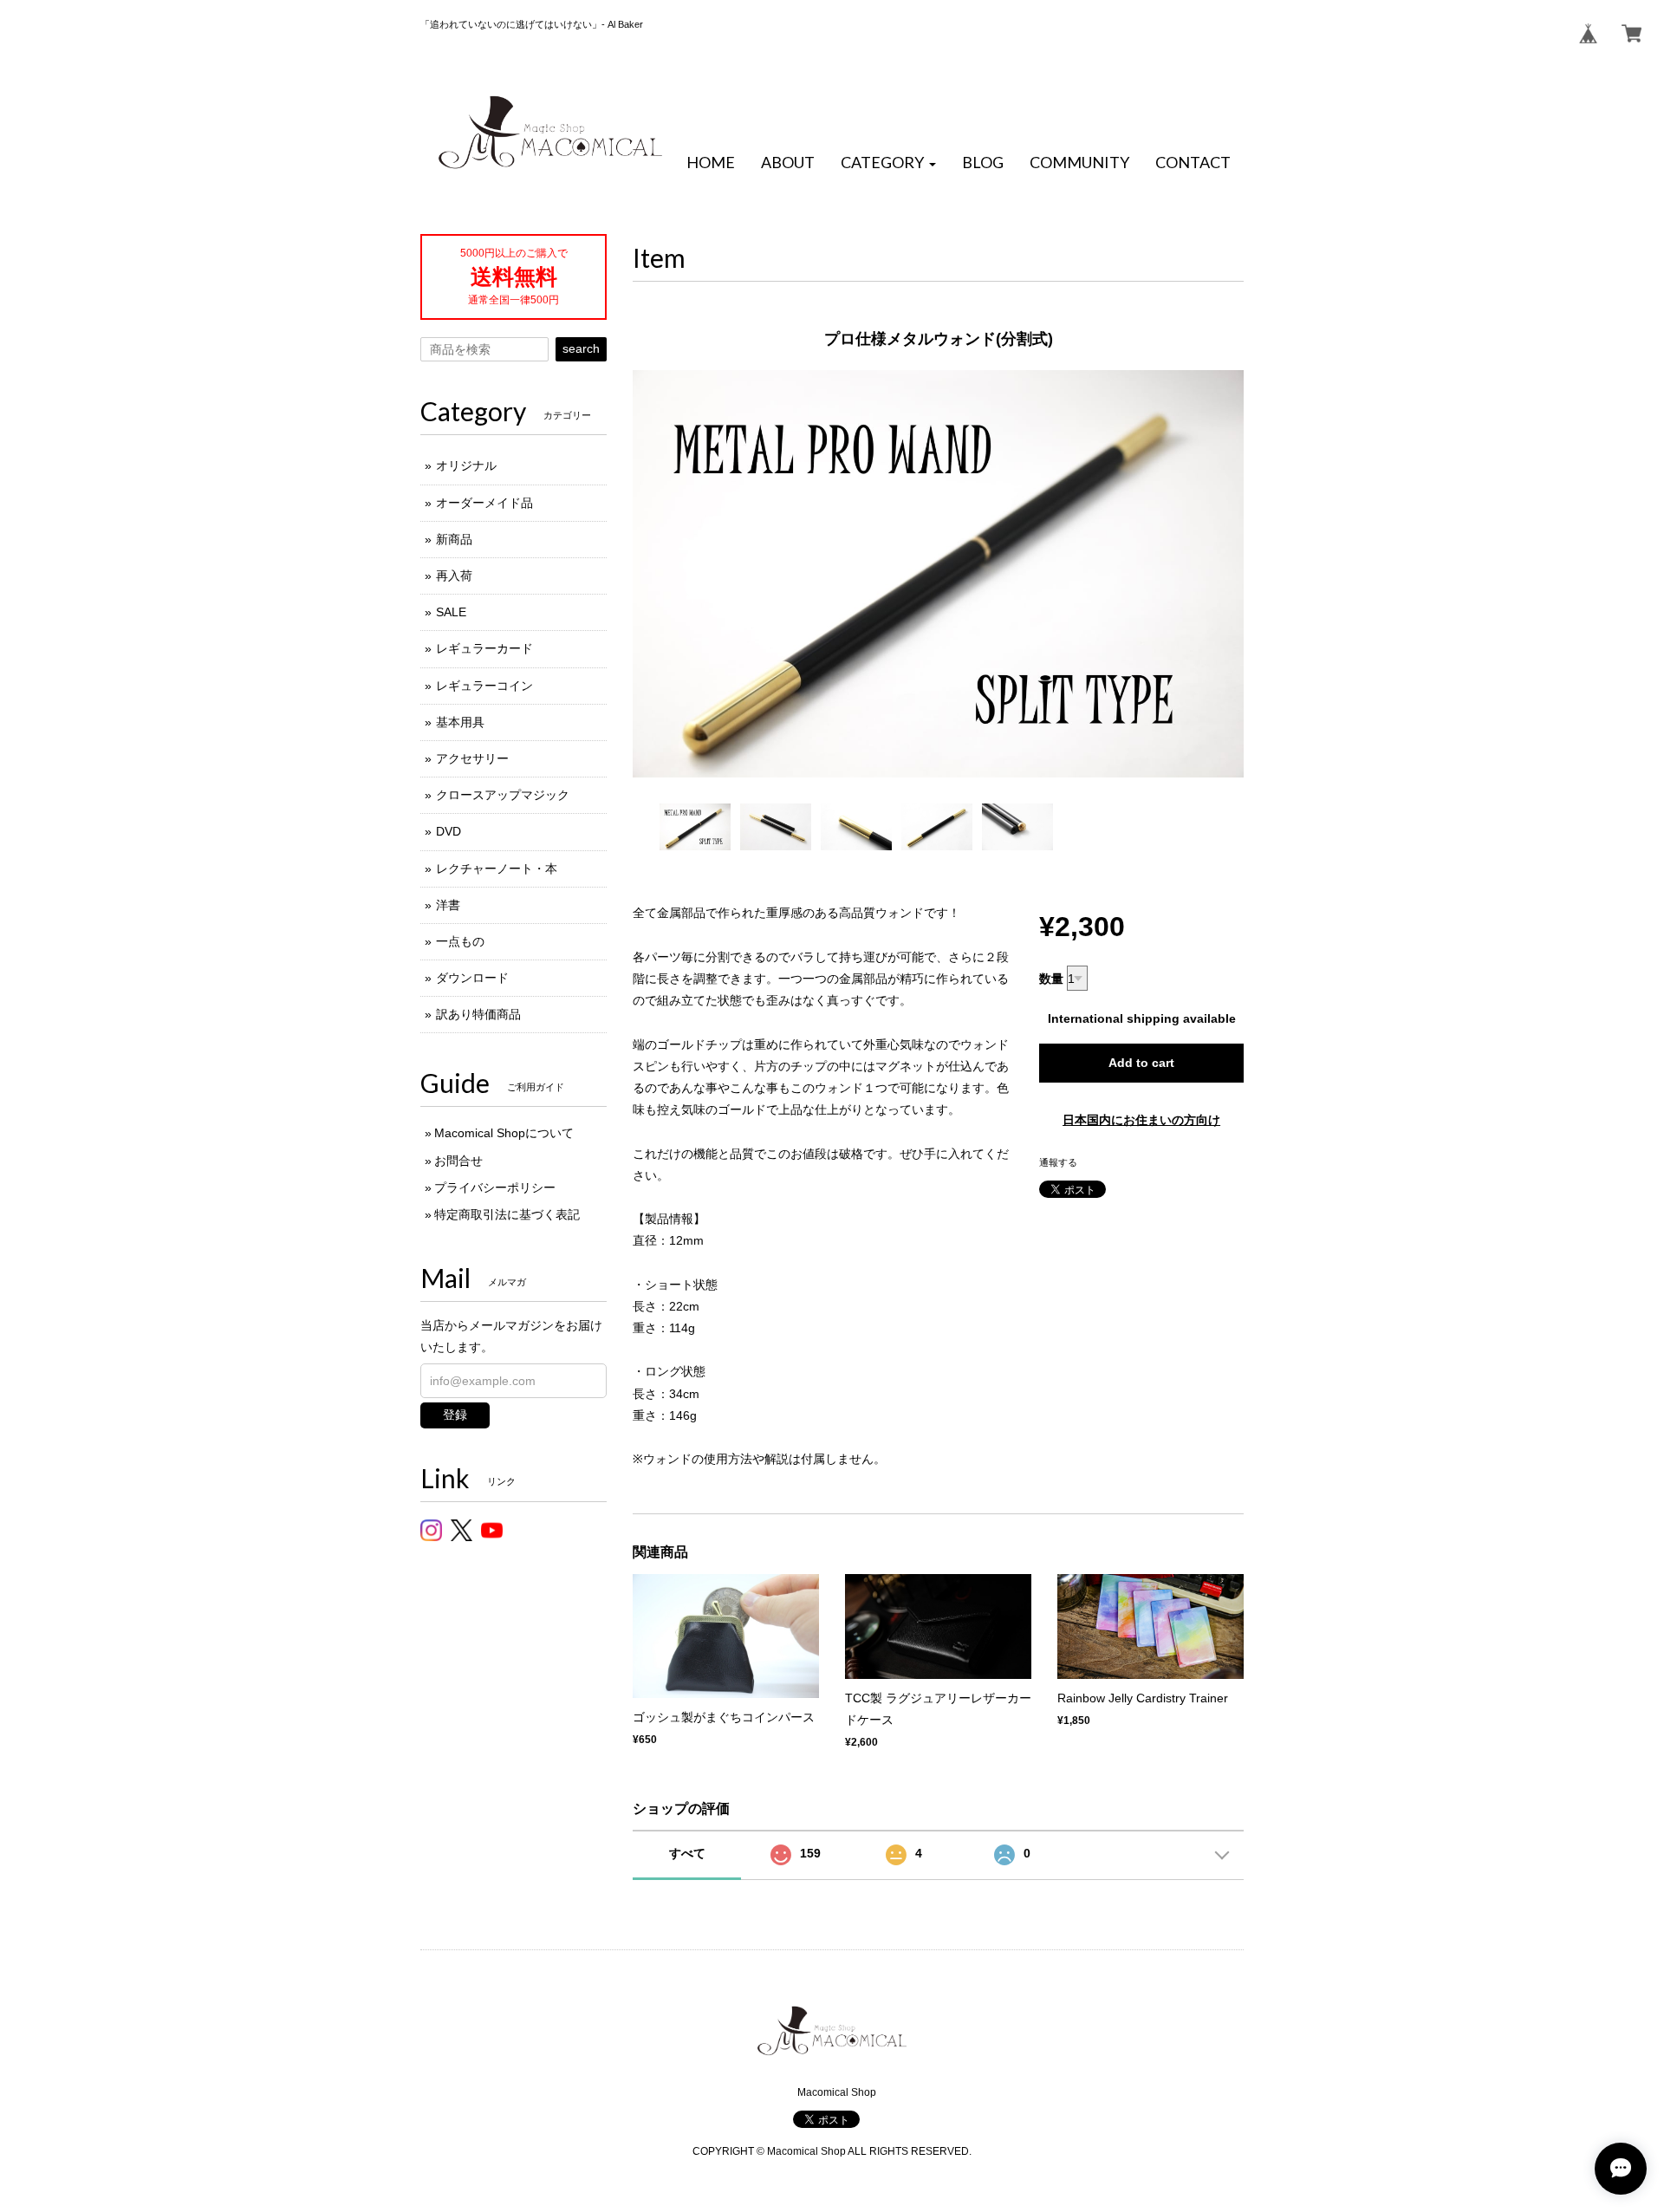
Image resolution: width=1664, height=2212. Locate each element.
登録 (455, 1415)
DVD (448, 831)
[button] (888, 163)
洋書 (448, 905)
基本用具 (460, 722)
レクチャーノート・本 (497, 869)
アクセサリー (472, 758)
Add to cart (1141, 1063)
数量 (1051, 979)
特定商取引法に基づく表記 (507, 1214)
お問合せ (458, 1161)
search (581, 348)
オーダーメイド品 (484, 503)
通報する (1058, 1162)
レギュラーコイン (484, 686)
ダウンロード (472, 978)
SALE (451, 612)
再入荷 (454, 576)
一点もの (460, 941)
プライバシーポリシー (495, 1187)
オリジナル (466, 465)
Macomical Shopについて (504, 1133)
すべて (687, 1853)
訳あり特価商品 (478, 1014)
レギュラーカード (484, 648)
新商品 (454, 539)
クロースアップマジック (503, 795)
